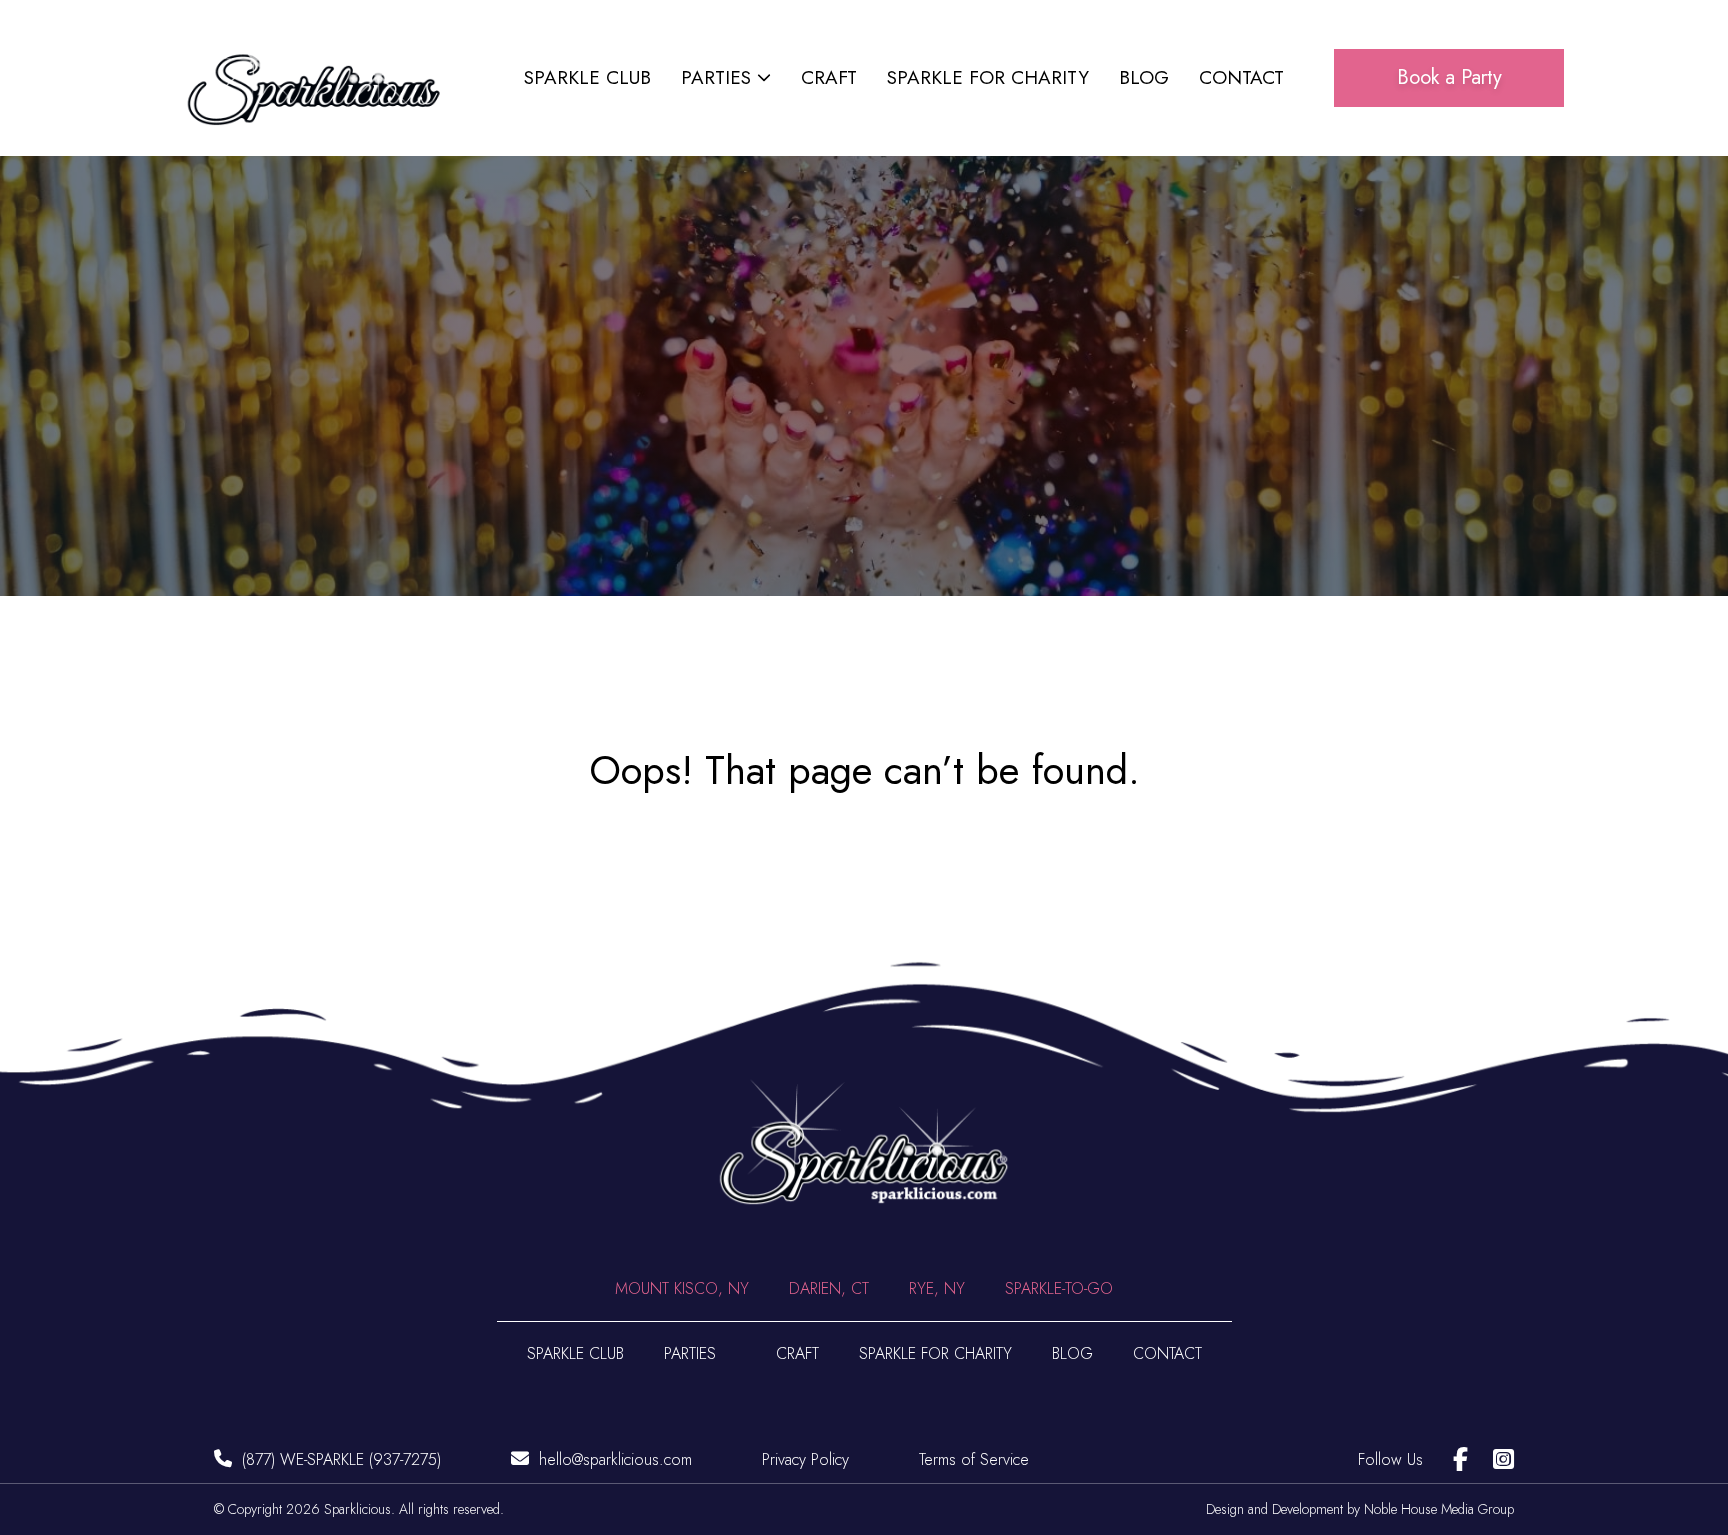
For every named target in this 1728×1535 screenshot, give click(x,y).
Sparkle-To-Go (1059, 1288)
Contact (1241, 77)
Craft (829, 77)
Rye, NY (937, 1288)
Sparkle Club (587, 77)
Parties (716, 77)
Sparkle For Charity (988, 77)
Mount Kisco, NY (682, 1288)
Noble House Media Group (1439, 1509)
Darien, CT (829, 1288)
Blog (1144, 77)
